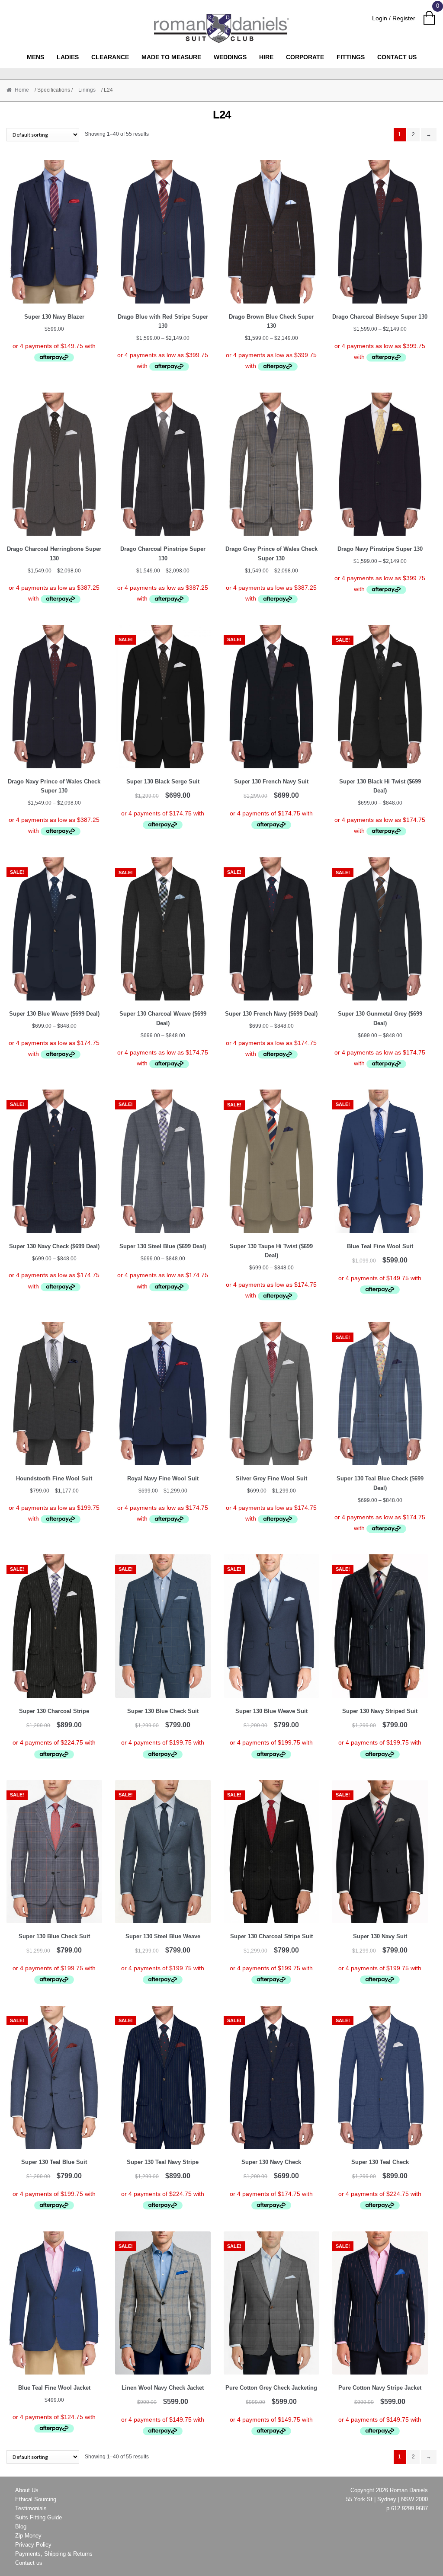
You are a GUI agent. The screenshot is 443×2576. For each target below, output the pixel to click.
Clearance (110, 57)
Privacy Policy (33, 2545)
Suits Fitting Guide (39, 2517)
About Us (27, 2490)
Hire (266, 57)
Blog (21, 2526)
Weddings (230, 57)
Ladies (68, 57)
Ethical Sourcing (36, 2499)
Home (22, 90)
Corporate (305, 57)
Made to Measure (171, 57)
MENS (35, 57)
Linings (87, 90)
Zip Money (28, 2536)
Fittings (351, 57)
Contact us (397, 57)
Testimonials (31, 2508)
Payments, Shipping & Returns (54, 2554)
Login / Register (394, 18)
